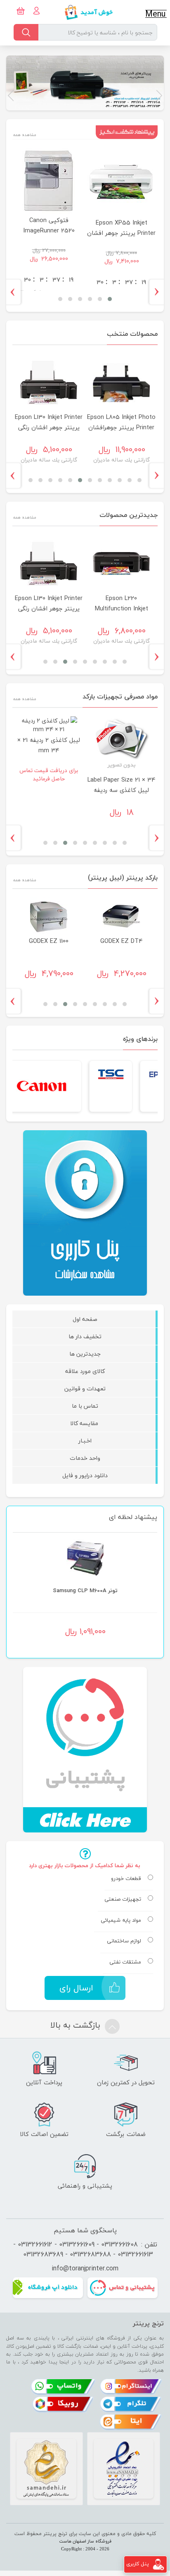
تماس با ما (85, 1406)
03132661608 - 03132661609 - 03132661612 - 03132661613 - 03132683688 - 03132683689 (83, 2249)
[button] (159, 96)
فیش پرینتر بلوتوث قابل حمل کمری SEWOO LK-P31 (78, 233)
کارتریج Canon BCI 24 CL (85, 1591)
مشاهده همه (25, 135)
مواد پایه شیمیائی (121, 1921)
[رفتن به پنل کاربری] (158, 2564)
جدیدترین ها (85, 1354)
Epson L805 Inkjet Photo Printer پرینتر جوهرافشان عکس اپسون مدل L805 (101, 609)
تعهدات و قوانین (85, 1388)
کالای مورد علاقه (85, 1371)
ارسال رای (76, 1988)
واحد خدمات (85, 1458)
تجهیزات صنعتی (123, 1899)
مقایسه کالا (85, 1423)
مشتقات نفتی (125, 1962)
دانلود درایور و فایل (85, 1475)
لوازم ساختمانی (124, 1941)
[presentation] (160, 292)
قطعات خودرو (126, 1879)
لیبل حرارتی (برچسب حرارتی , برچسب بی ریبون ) (83, 770)
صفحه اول (85, 1319)
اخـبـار (85, 1441)
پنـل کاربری (138, 2564)
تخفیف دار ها (85, 1336)
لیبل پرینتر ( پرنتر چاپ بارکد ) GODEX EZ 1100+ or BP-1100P (83, 940)
